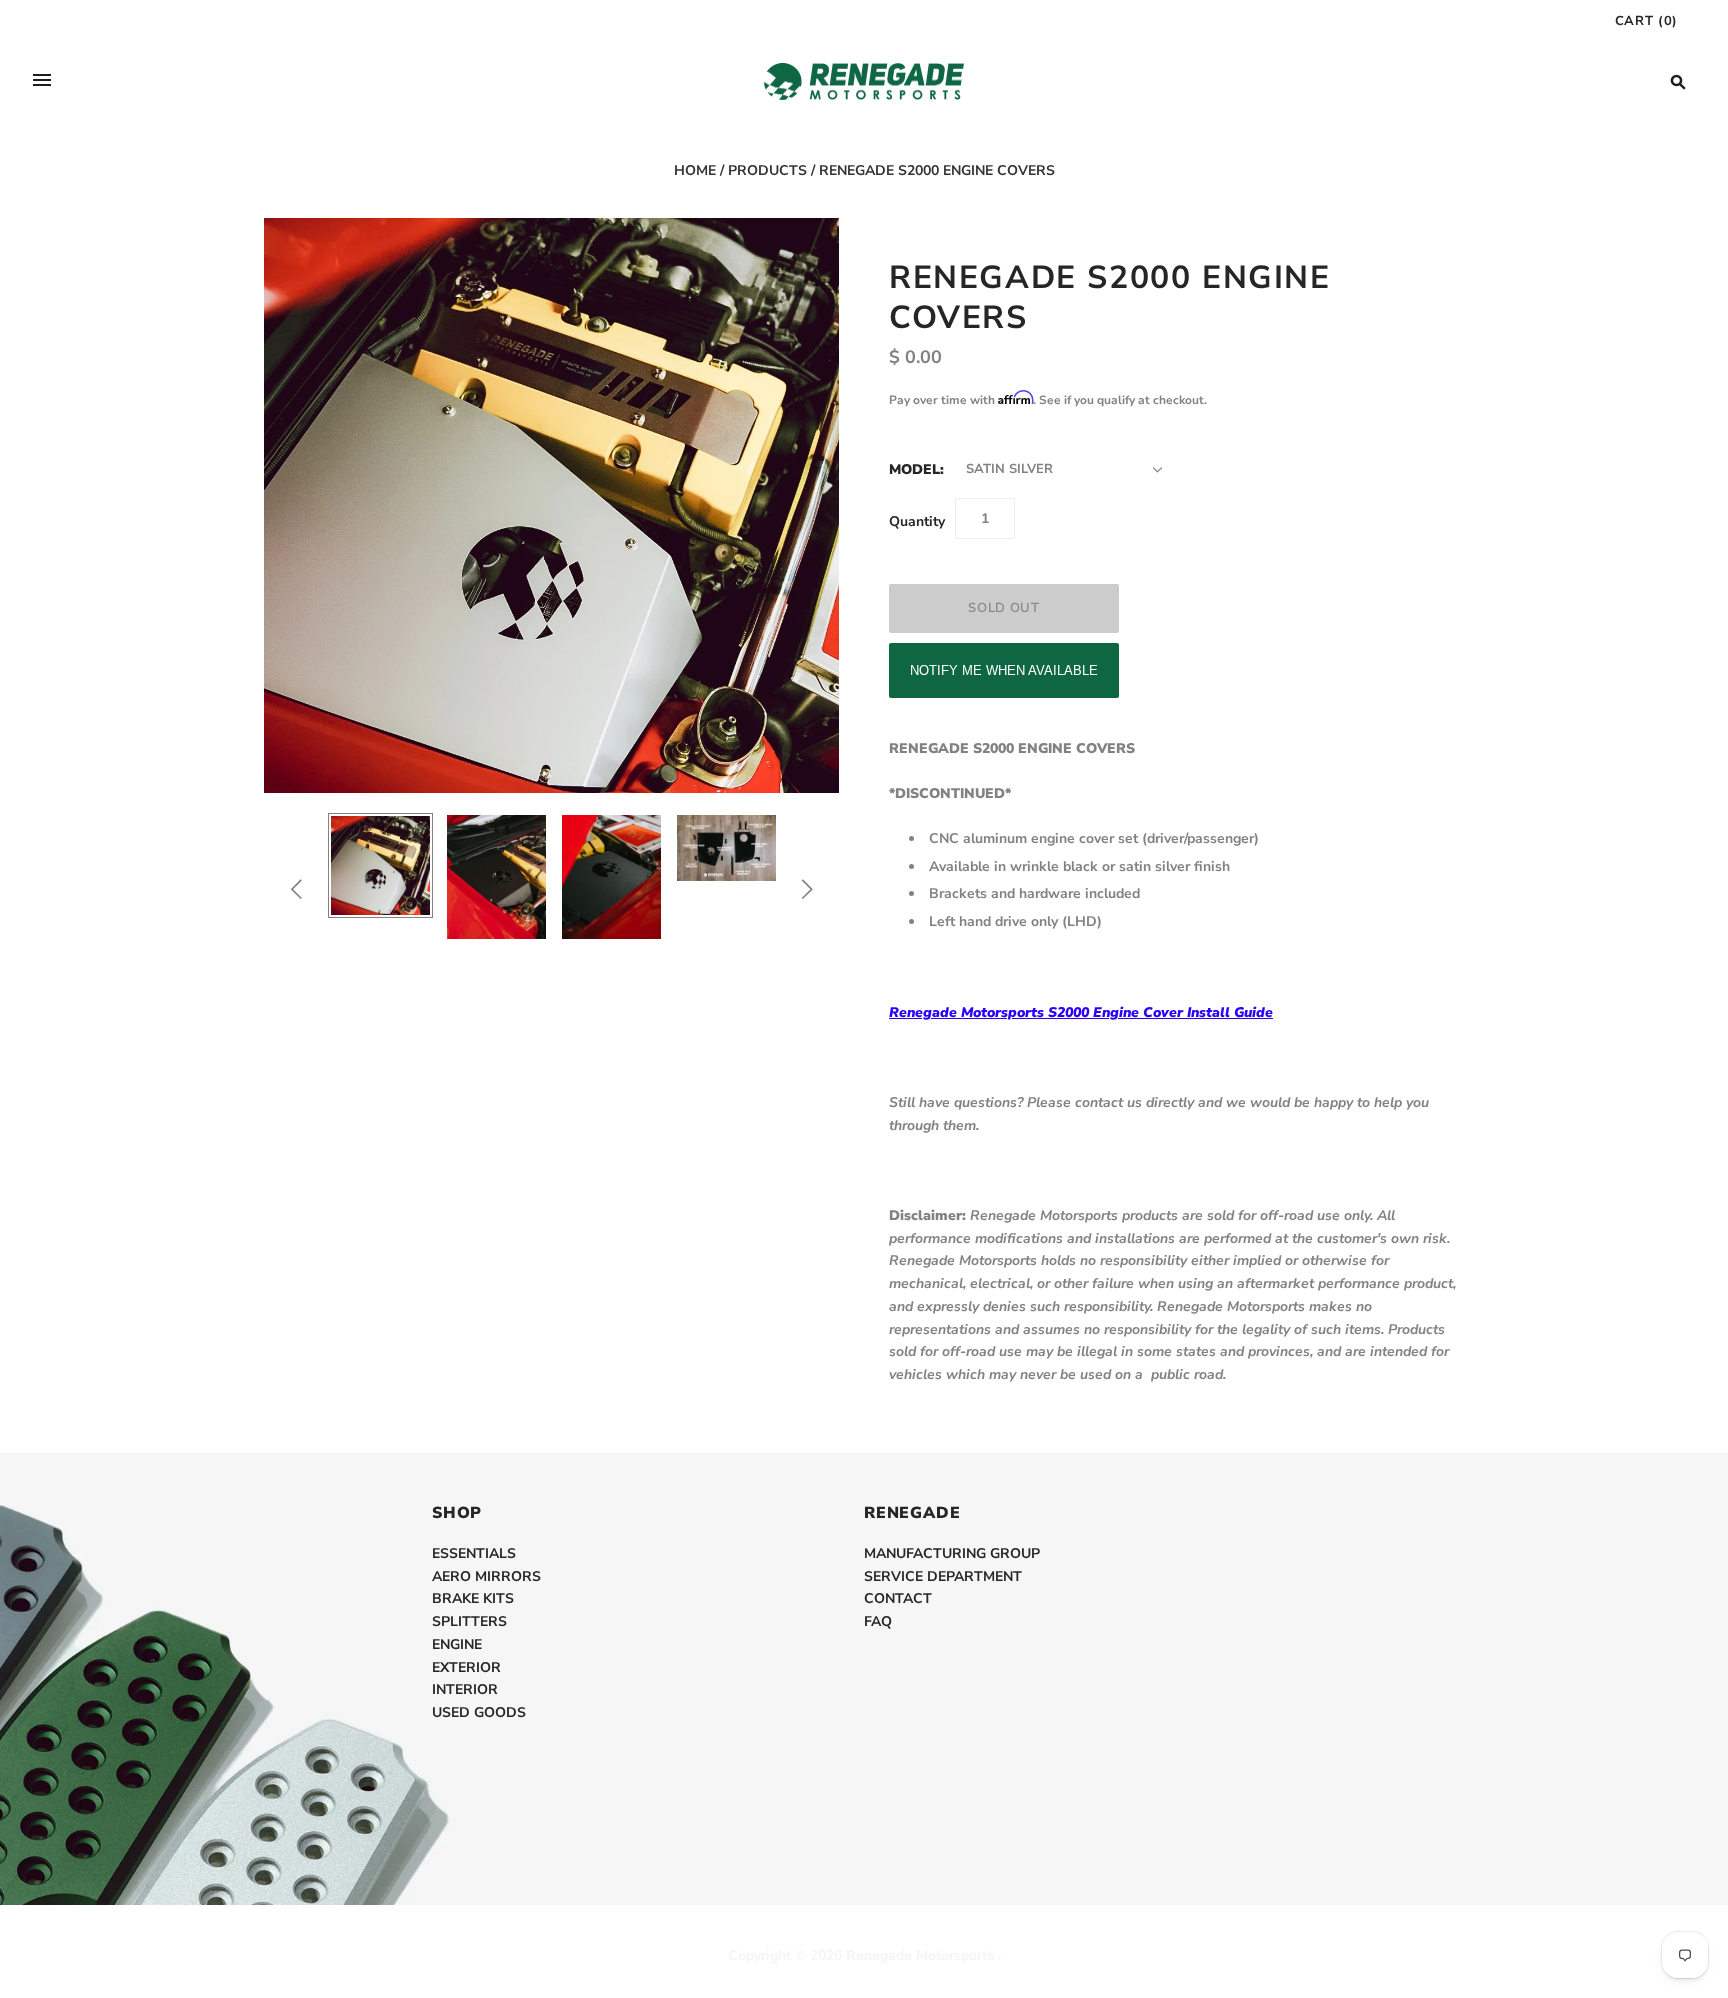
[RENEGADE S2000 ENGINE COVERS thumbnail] (380, 865)
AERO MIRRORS (486, 1576)
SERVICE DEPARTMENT (943, 1576)
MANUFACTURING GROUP (952, 1553)
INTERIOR (465, 1689)
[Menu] (42, 82)
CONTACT (898, 1598)
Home (695, 170)
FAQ (878, 1621)
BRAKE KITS (473, 1598)
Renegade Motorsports (920, 1955)
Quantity (917, 521)
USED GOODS (479, 1712)
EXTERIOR (466, 1667)
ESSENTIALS (474, 1553)
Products (767, 170)
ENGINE (457, 1644)
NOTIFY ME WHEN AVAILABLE (1004, 670)
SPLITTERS (469, 1621)
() (1646, 21)
